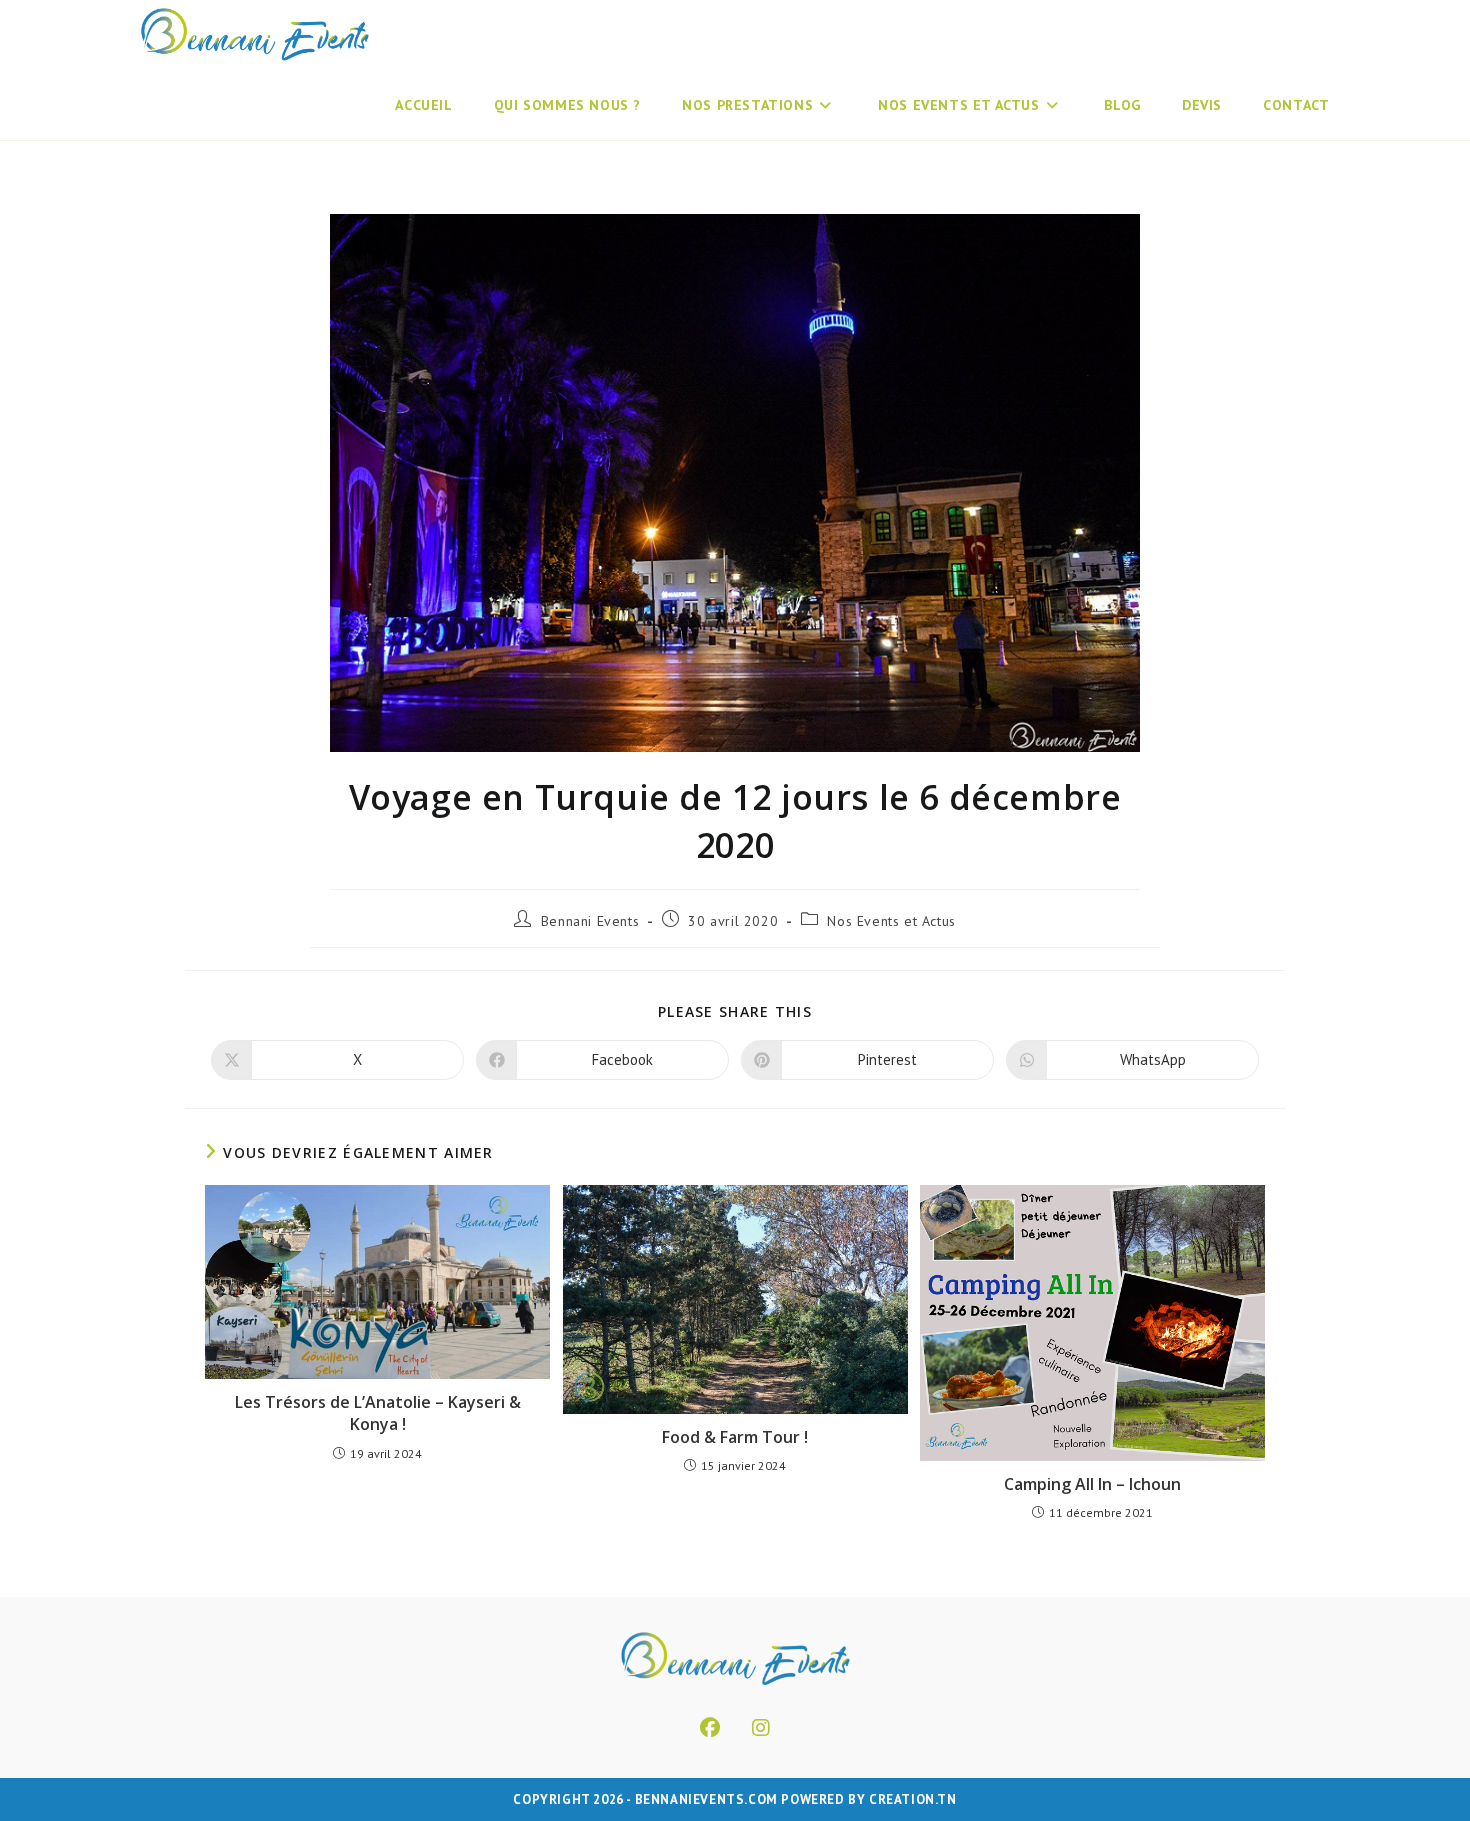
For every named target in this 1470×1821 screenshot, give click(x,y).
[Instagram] (761, 1728)
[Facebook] (710, 1728)
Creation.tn (913, 1799)
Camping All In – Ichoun (1092, 1484)
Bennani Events (590, 921)
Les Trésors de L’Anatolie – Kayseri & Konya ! (378, 1413)
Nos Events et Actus (891, 921)
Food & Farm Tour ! (735, 1437)
